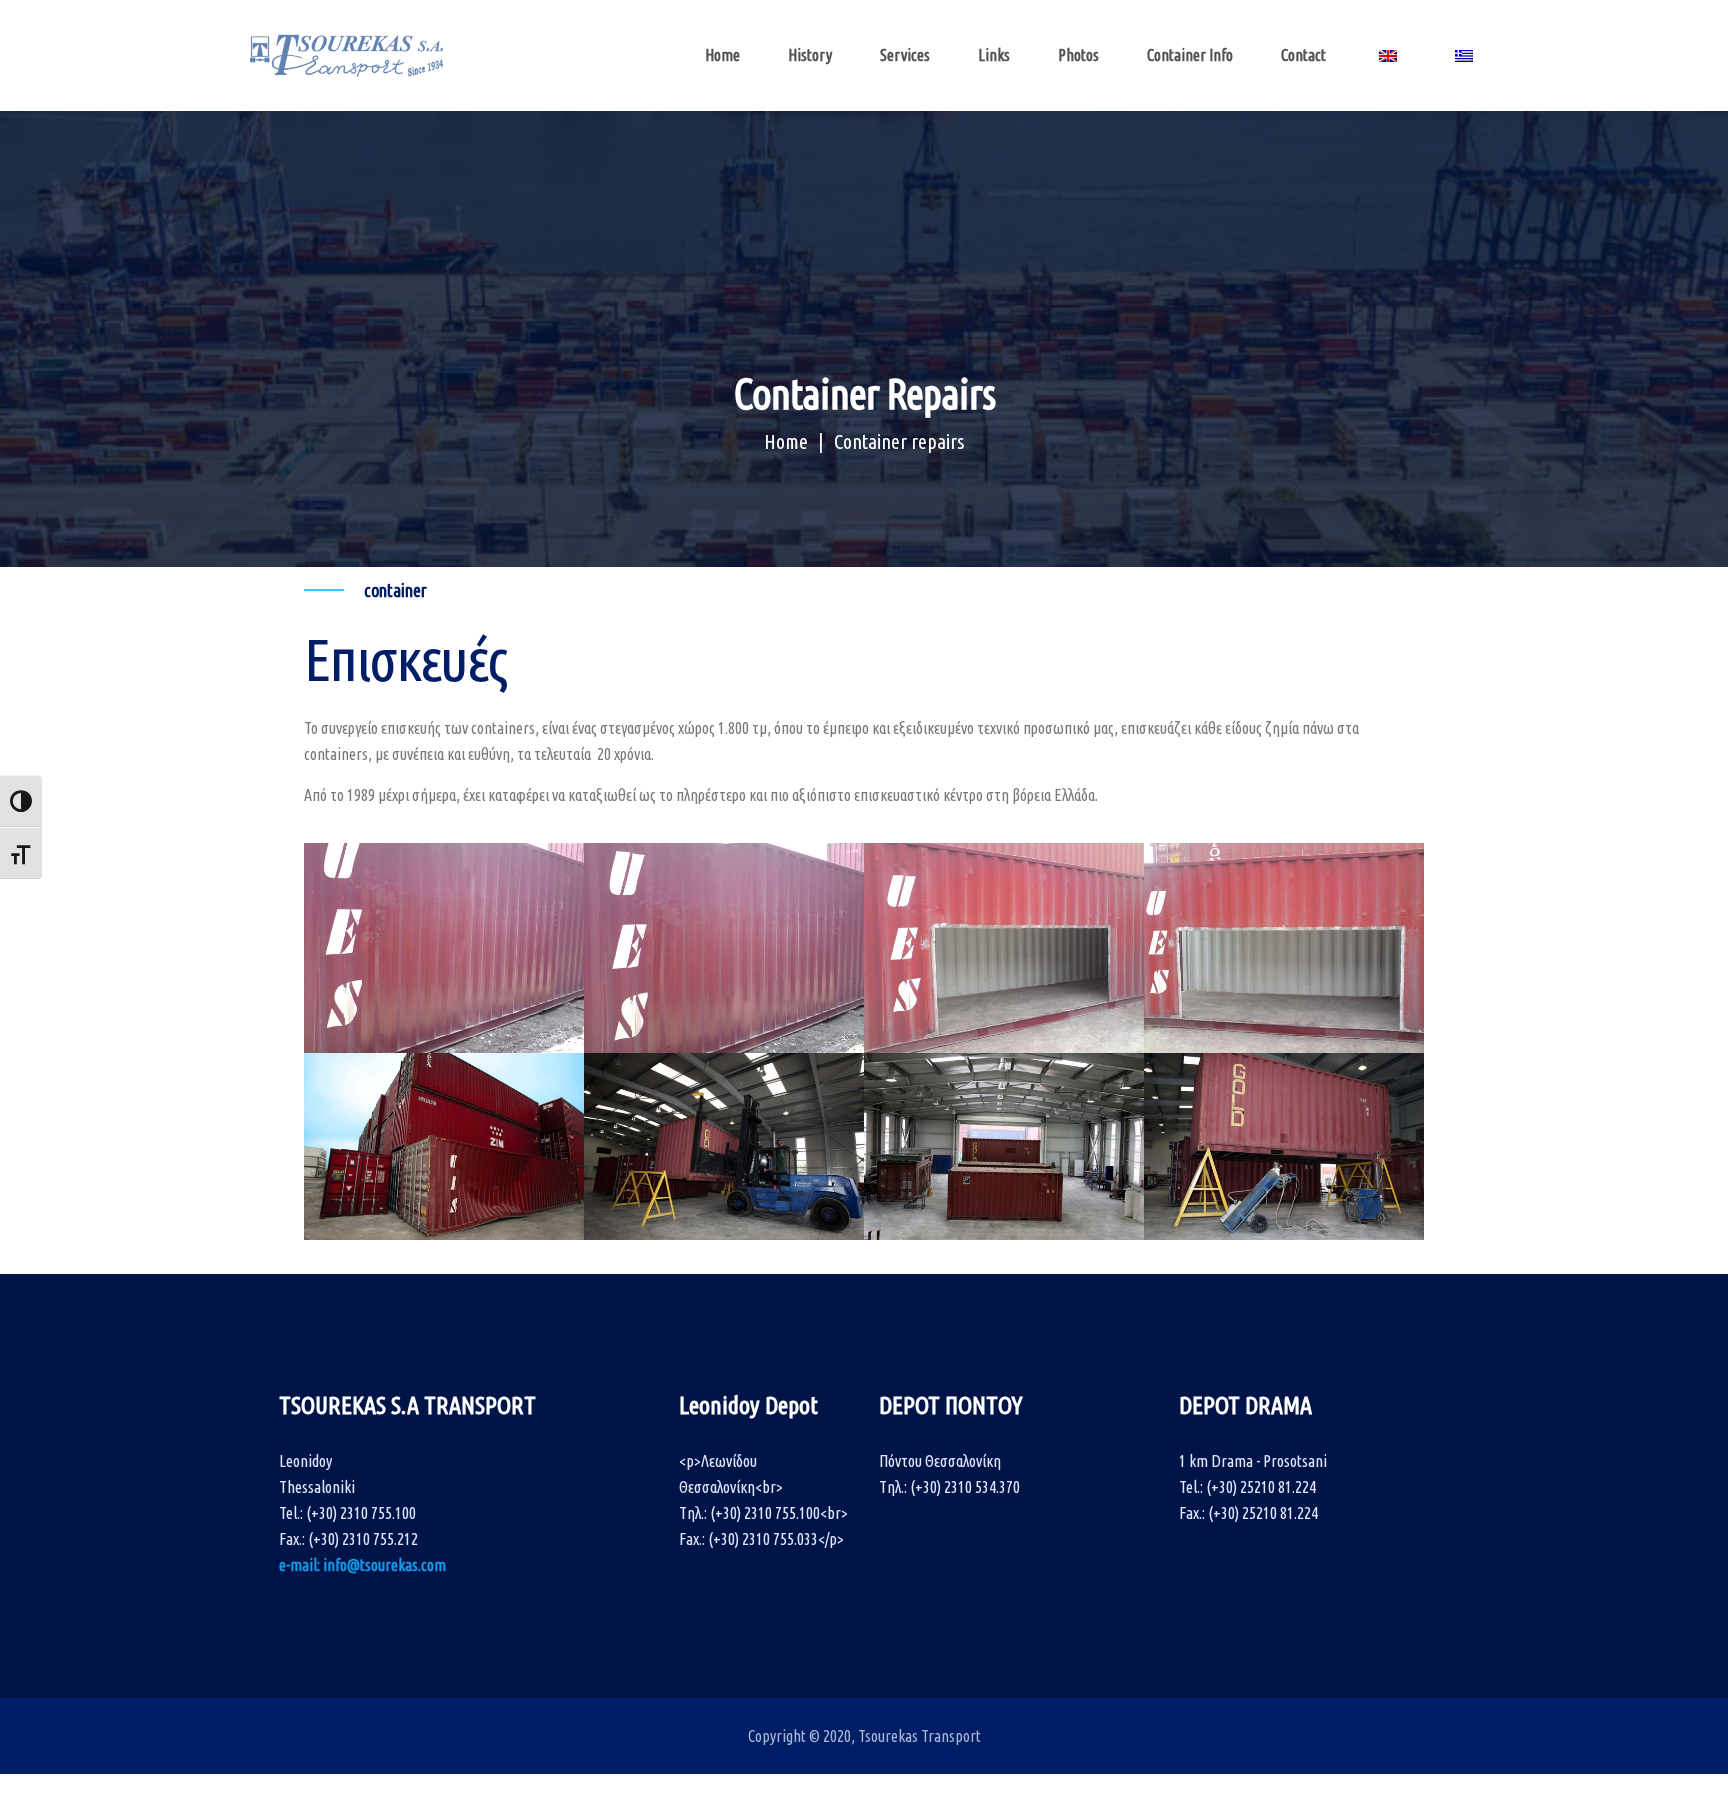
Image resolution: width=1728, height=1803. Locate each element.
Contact (1303, 55)
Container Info (1190, 55)
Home (722, 55)
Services (905, 55)
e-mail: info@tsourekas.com (362, 1565)
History (810, 55)
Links (994, 55)
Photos (1078, 55)
